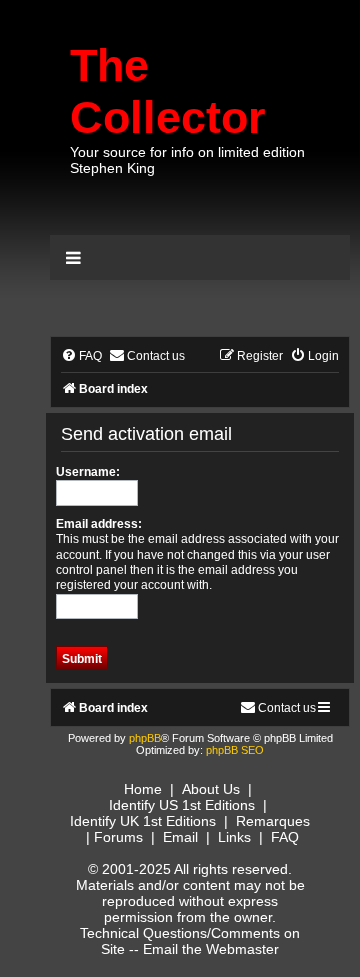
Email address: (99, 524)
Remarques (273, 821)
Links (234, 837)
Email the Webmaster (211, 949)
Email (180, 837)
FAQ (285, 837)
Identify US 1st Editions (182, 805)
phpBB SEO (235, 750)
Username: (88, 472)
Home (143, 789)
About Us (211, 789)
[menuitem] (81, 356)
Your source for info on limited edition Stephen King (187, 160)
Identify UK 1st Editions (143, 821)
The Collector (168, 91)
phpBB (145, 738)
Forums (118, 837)
